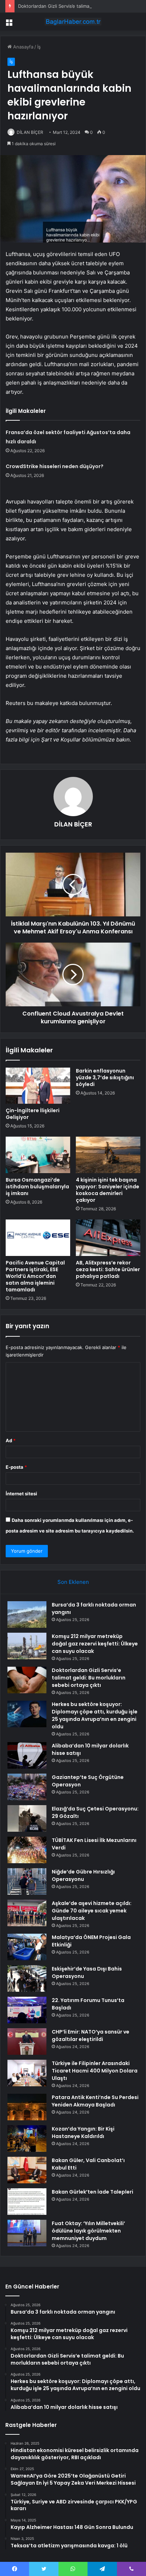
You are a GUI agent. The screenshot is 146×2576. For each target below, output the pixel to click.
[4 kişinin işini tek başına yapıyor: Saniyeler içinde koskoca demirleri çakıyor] (108, 1155)
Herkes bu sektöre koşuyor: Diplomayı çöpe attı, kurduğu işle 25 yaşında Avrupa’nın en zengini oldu (95, 1715)
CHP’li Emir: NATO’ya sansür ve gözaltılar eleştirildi (91, 2035)
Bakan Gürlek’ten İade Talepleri (92, 2192)
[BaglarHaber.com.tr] (73, 22)
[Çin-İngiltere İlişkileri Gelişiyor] (38, 1086)
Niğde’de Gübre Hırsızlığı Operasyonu (83, 1875)
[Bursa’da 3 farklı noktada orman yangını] (27, 1614)
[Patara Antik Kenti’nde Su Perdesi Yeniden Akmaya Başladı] (27, 2107)
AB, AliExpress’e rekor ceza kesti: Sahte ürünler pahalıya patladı (108, 1269)
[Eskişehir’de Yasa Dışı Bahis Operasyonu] (27, 1978)
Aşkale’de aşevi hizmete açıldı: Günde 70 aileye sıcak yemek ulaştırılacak (92, 1911)
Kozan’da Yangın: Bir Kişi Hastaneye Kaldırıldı (83, 2133)
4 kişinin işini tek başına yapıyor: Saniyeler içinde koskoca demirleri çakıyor (108, 1190)
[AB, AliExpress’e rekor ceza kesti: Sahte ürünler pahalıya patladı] (108, 1238)
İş (39, 47)
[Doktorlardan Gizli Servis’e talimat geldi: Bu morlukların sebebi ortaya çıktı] (27, 1680)
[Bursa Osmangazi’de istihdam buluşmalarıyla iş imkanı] (38, 1155)
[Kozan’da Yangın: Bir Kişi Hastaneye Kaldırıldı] (27, 2139)
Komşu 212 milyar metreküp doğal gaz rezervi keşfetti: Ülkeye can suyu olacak (95, 1644)
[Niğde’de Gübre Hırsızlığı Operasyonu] (27, 1881)
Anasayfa (23, 47)
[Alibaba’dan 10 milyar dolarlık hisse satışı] (27, 1755)
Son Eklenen (73, 1582)
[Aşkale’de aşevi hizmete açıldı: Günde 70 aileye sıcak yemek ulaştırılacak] (27, 1913)
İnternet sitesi (21, 1494)
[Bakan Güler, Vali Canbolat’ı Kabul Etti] (27, 2170)
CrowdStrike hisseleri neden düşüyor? (55, 466)
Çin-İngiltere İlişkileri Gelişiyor (33, 1114)
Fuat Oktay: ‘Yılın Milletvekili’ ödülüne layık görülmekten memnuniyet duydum (88, 2231)
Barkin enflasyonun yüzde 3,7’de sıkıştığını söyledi (105, 1077)
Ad (11, 1440)
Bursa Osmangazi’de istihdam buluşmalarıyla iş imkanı (37, 1187)
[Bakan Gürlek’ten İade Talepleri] (27, 2202)
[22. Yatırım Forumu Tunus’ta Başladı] (27, 2010)
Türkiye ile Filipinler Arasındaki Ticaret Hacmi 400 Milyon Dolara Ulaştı (95, 2071)
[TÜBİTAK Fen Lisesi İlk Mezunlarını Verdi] (27, 1850)
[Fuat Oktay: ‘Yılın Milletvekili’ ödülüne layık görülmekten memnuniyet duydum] (27, 2233)
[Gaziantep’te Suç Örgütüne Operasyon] (27, 1787)
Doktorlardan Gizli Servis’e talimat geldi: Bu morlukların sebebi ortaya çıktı (89, 1678)
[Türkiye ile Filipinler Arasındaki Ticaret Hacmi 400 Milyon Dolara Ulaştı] (27, 2073)
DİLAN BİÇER (30, 132)
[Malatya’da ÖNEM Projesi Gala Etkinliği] (27, 1947)
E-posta (16, 1467)
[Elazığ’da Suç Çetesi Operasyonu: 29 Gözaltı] (27, 1818)
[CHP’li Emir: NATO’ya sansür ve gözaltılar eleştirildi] (27, 2042)
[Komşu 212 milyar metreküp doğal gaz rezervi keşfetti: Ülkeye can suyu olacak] (27, 1646)
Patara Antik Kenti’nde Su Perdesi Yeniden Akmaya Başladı (95, 2101)
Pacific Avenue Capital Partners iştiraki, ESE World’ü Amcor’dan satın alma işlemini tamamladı (35, 1276)
